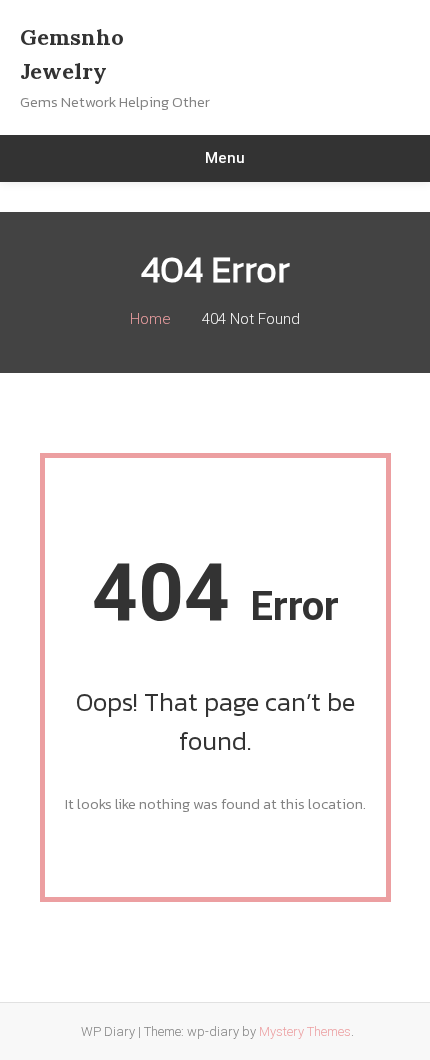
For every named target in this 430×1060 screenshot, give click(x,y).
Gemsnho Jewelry (72, 54)
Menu (225, 158)
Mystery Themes (305, 1031)
